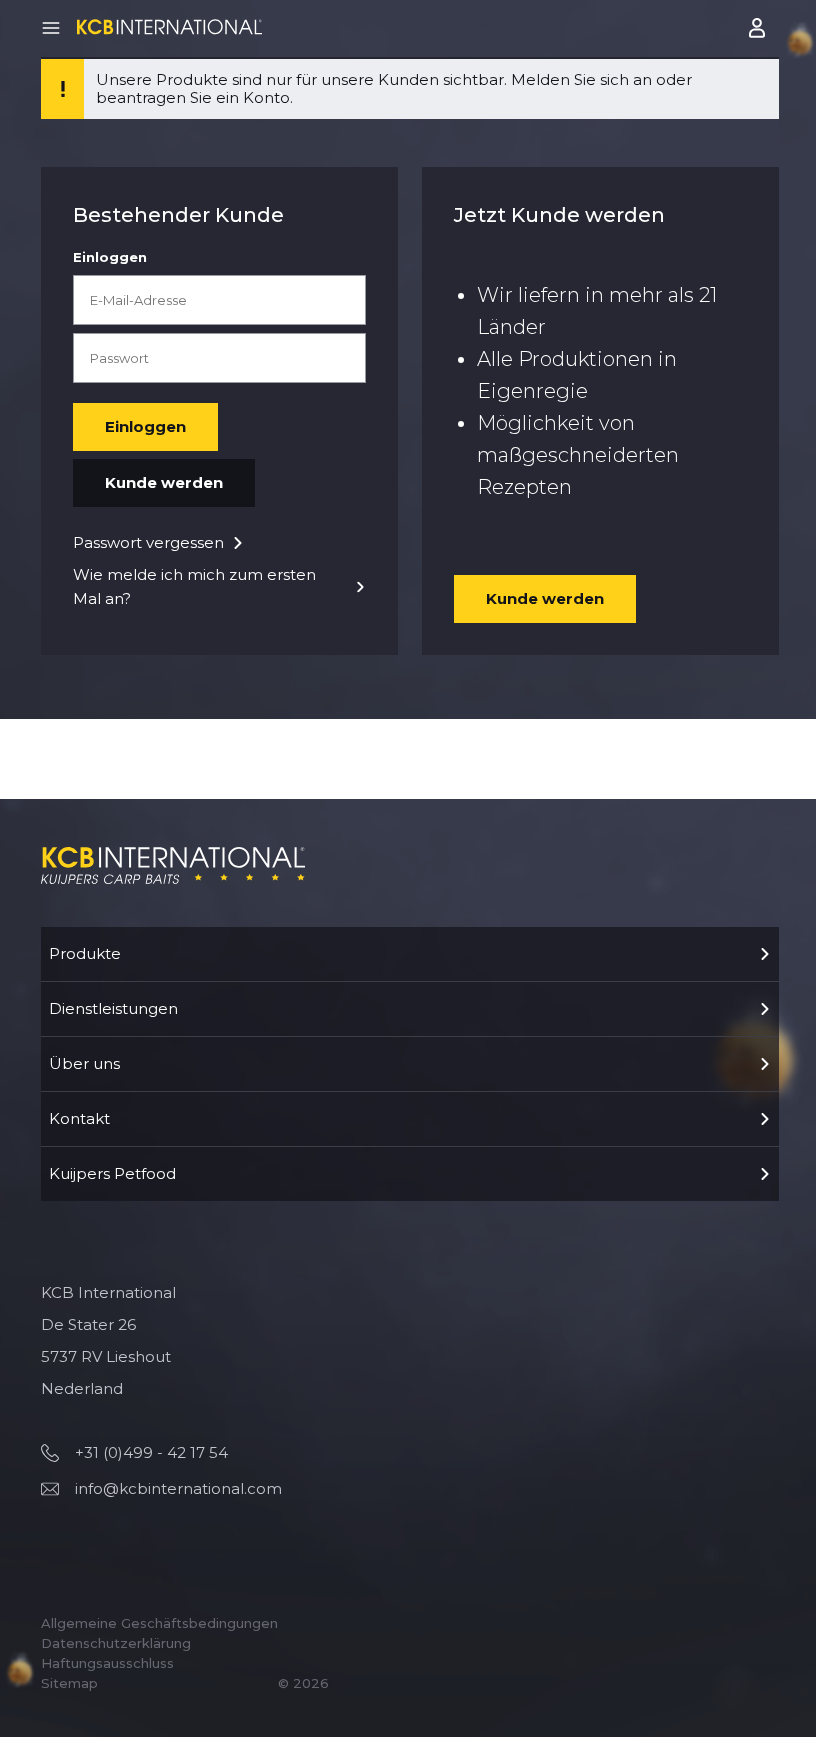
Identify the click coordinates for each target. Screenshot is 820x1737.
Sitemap (69, 1683)
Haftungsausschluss (107, 1663)
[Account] (759, 28)
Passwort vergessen (148, 542)
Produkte (85, 953)
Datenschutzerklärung (116, 1643)
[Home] (169, 26)
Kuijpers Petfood (112, 1173)
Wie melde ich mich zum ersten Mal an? (194, 586)
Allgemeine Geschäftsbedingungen (159, 1623)
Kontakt (79, 1118)
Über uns (84, 1063)
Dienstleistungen (113, 1008)
